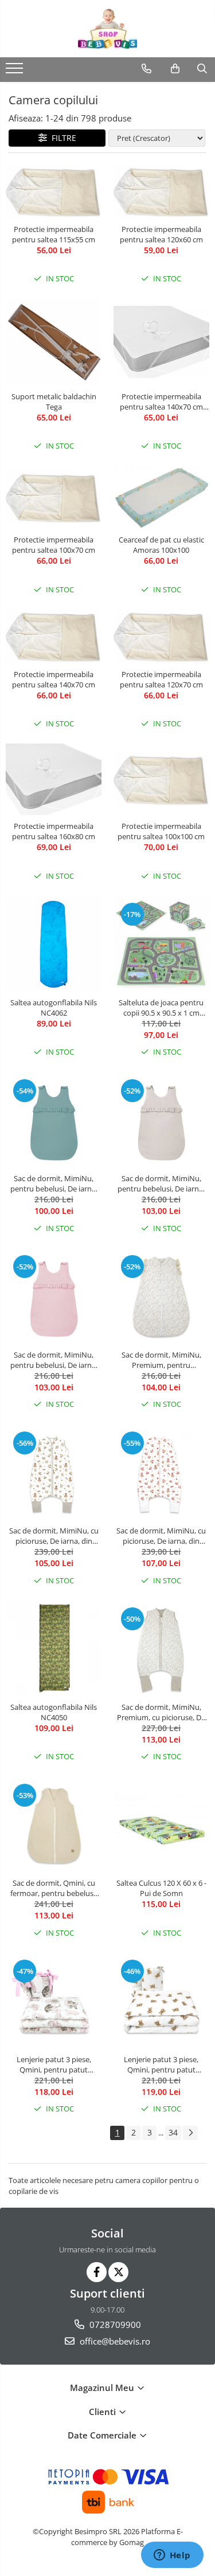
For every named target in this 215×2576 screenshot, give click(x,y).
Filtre (62, 138)
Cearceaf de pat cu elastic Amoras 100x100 (161, 545)
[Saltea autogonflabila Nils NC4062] (54, 943)
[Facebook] (97, 2272)
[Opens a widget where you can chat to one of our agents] (172, 2556)
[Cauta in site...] (202, 69)
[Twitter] (118, 2272)
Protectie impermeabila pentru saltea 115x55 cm (54, 234)
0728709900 (114, 2325)
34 (173, 2132)
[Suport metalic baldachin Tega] (54, 342)
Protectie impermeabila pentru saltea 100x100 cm (161, 831)
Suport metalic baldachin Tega (54, 402)
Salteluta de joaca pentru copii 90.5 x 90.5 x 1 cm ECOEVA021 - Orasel (161, 1008)
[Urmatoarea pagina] (190, 2133)
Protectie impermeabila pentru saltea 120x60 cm (161, 234)
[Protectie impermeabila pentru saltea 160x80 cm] (54, 780)
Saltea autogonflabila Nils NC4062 (54, 1008)
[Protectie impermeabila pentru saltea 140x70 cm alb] (162, 342)
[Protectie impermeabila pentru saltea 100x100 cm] (162, 779)
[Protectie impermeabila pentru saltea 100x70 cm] (54, 497)
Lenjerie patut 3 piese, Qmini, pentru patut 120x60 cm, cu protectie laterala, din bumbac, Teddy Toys (161, 2064)
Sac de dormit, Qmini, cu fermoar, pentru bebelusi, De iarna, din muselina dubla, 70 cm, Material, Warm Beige (54, 1888)
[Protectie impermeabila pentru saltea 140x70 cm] (54, 636)
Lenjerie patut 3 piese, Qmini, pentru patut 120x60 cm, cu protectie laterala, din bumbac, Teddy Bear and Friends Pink (54, 2064)
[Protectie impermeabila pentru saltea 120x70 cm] (162, 636)
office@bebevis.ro (114, 2341)
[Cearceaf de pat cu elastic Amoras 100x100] (162, 497)
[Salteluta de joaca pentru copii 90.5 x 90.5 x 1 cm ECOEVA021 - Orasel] (162, 943)
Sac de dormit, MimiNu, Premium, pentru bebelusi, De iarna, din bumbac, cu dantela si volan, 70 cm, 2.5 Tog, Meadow (161, 1360)
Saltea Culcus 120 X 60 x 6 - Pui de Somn (161, 1888)
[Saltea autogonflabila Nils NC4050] (54, 1648)
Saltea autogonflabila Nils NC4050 (54, 1712)
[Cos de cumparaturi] (175, 69)
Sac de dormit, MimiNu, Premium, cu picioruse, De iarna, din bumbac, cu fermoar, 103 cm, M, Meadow (161, 1712)
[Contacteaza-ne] (146, 69)
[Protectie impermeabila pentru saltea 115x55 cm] (54, 191)
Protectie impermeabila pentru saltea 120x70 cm (161, 679)
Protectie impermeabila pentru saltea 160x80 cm (54, 831)
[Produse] (16, 72)
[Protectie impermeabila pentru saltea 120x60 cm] (162, 191)
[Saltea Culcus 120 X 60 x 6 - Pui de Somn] (162, 1824)
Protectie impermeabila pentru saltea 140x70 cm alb (161, 402)
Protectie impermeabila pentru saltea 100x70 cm (54, 545)
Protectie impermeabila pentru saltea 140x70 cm (54, 679)
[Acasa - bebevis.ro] (108, 29)
